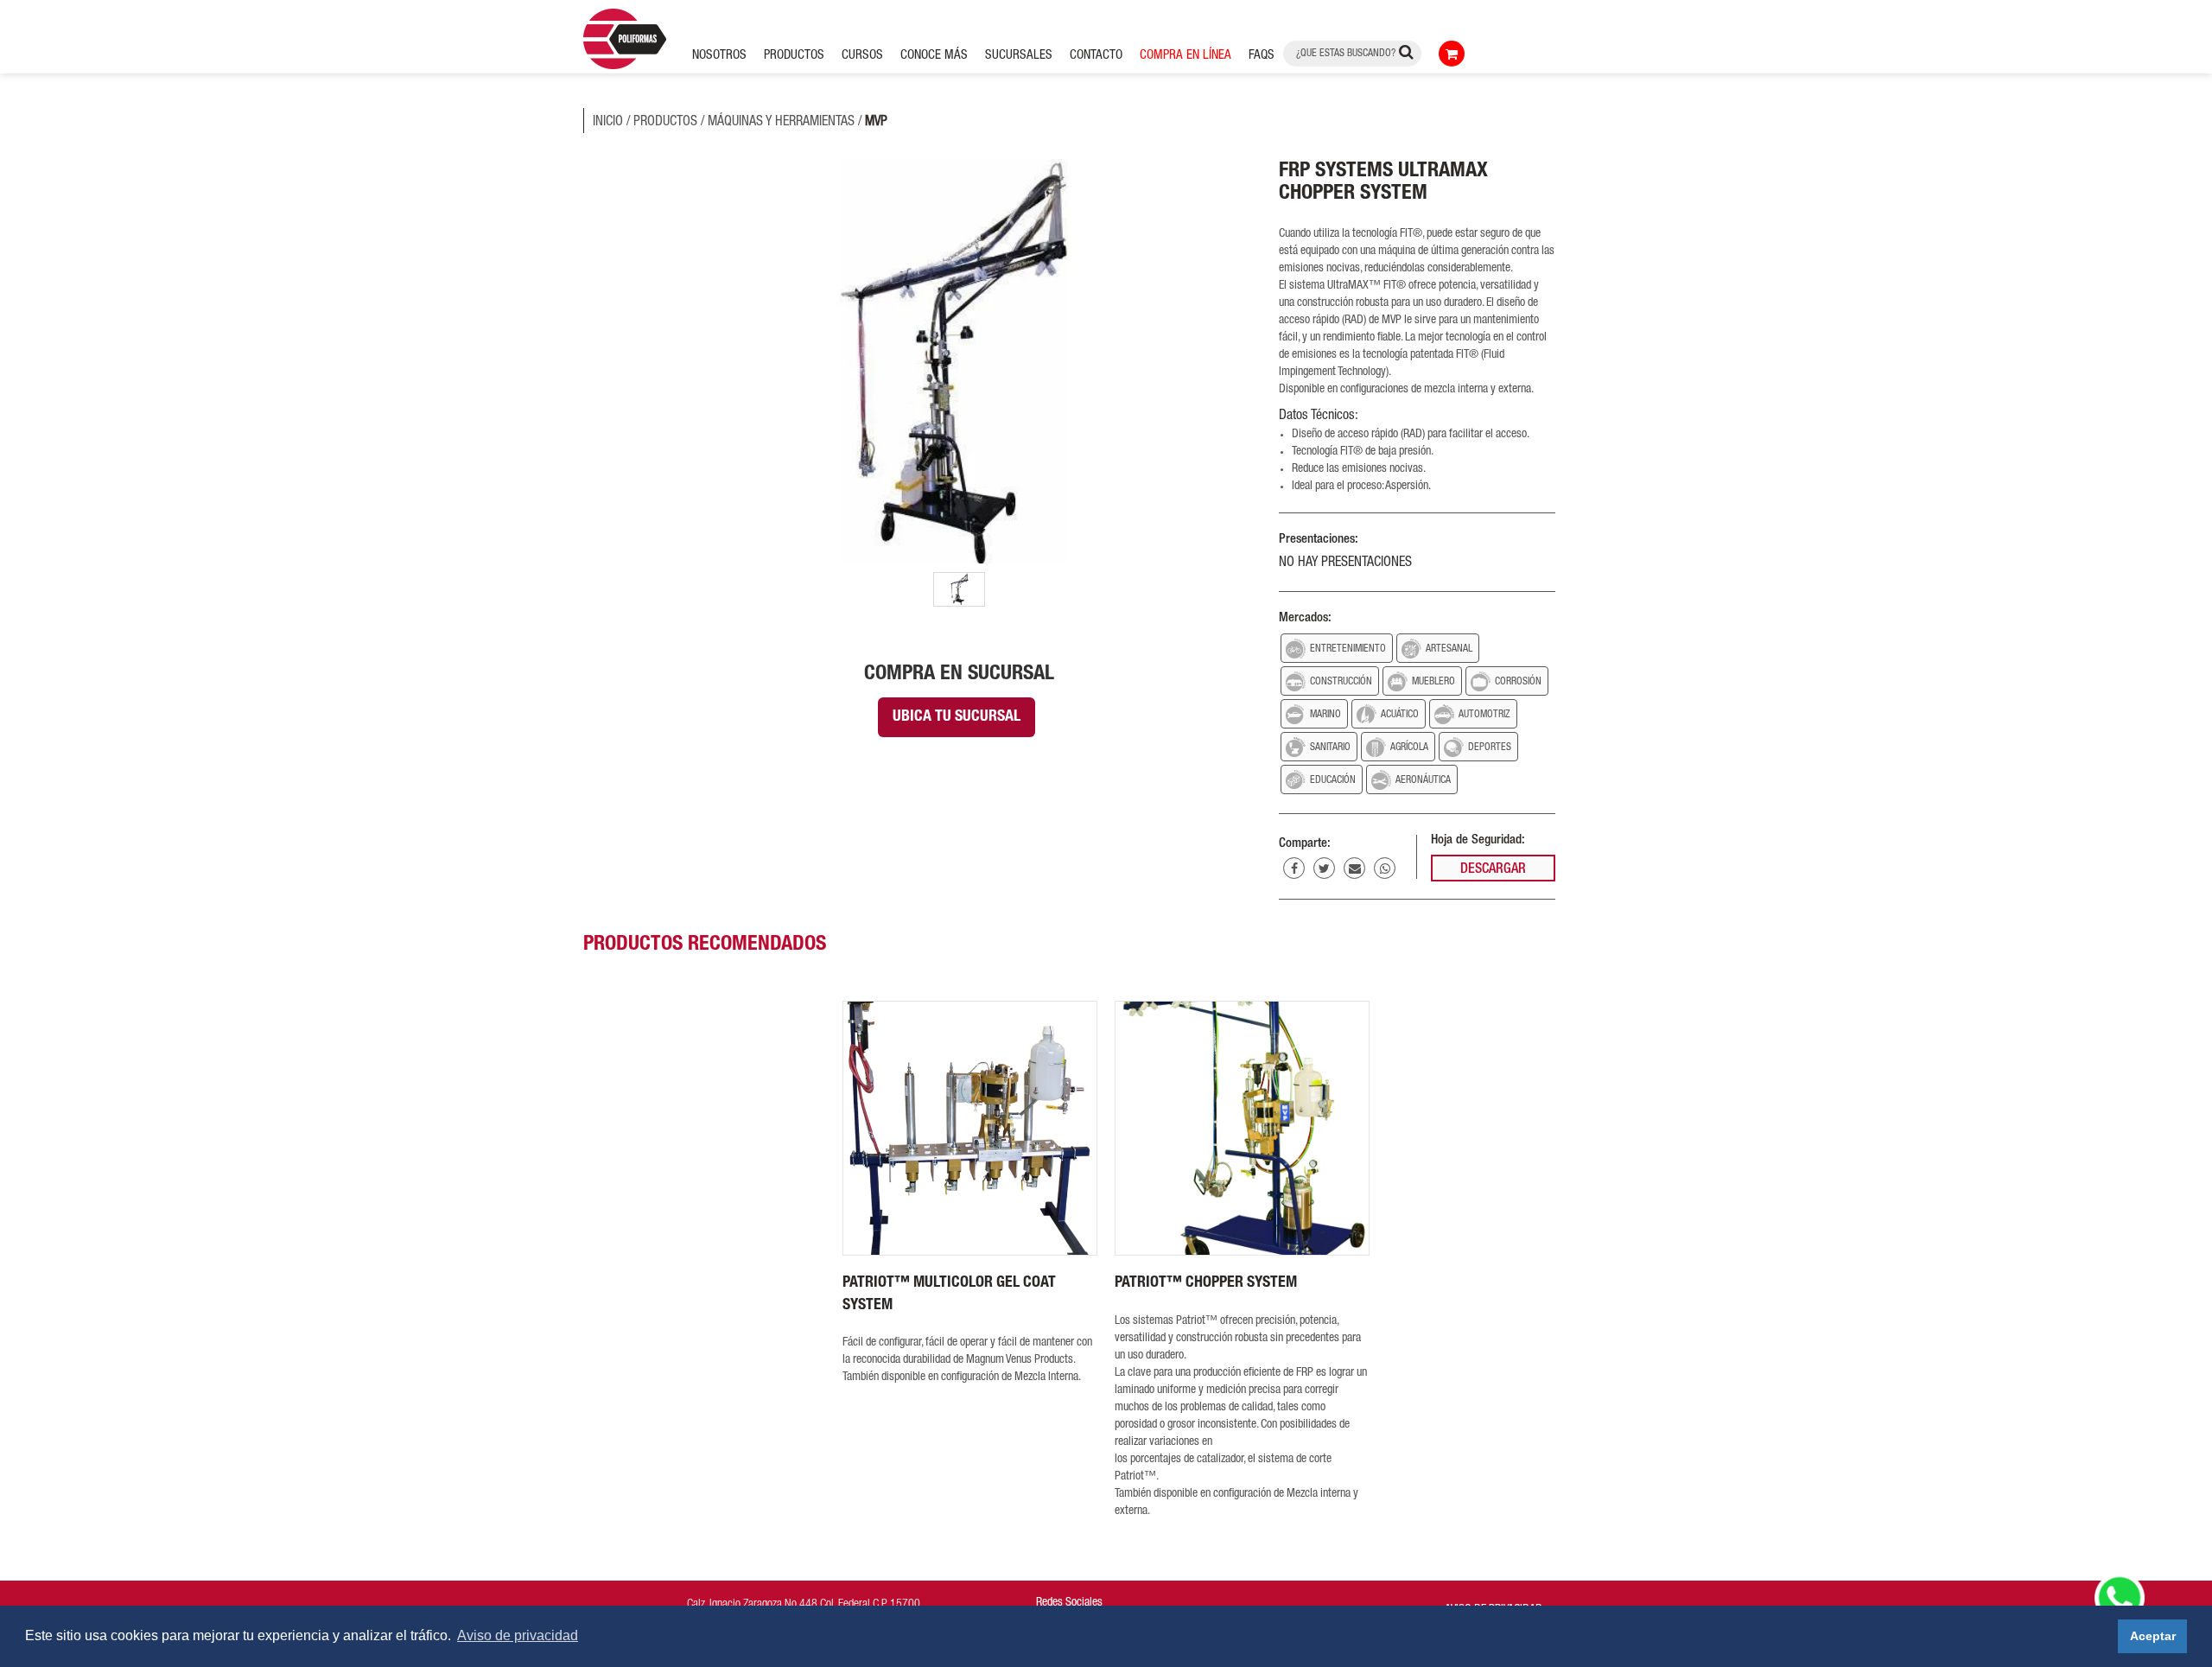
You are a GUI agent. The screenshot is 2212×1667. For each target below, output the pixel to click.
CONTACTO (1096, 56)
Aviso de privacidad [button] (518, 1635)
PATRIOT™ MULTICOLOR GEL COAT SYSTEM (949, 1295)
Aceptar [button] (2153, 1636)
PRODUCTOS (665, 123)
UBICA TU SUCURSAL (957, 717)
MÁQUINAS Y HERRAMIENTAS (781, 123)
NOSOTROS (719, 56)
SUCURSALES (1019, 56)
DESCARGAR (1493, 870)
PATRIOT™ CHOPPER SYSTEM (1206, 1283)
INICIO (608, 123)
